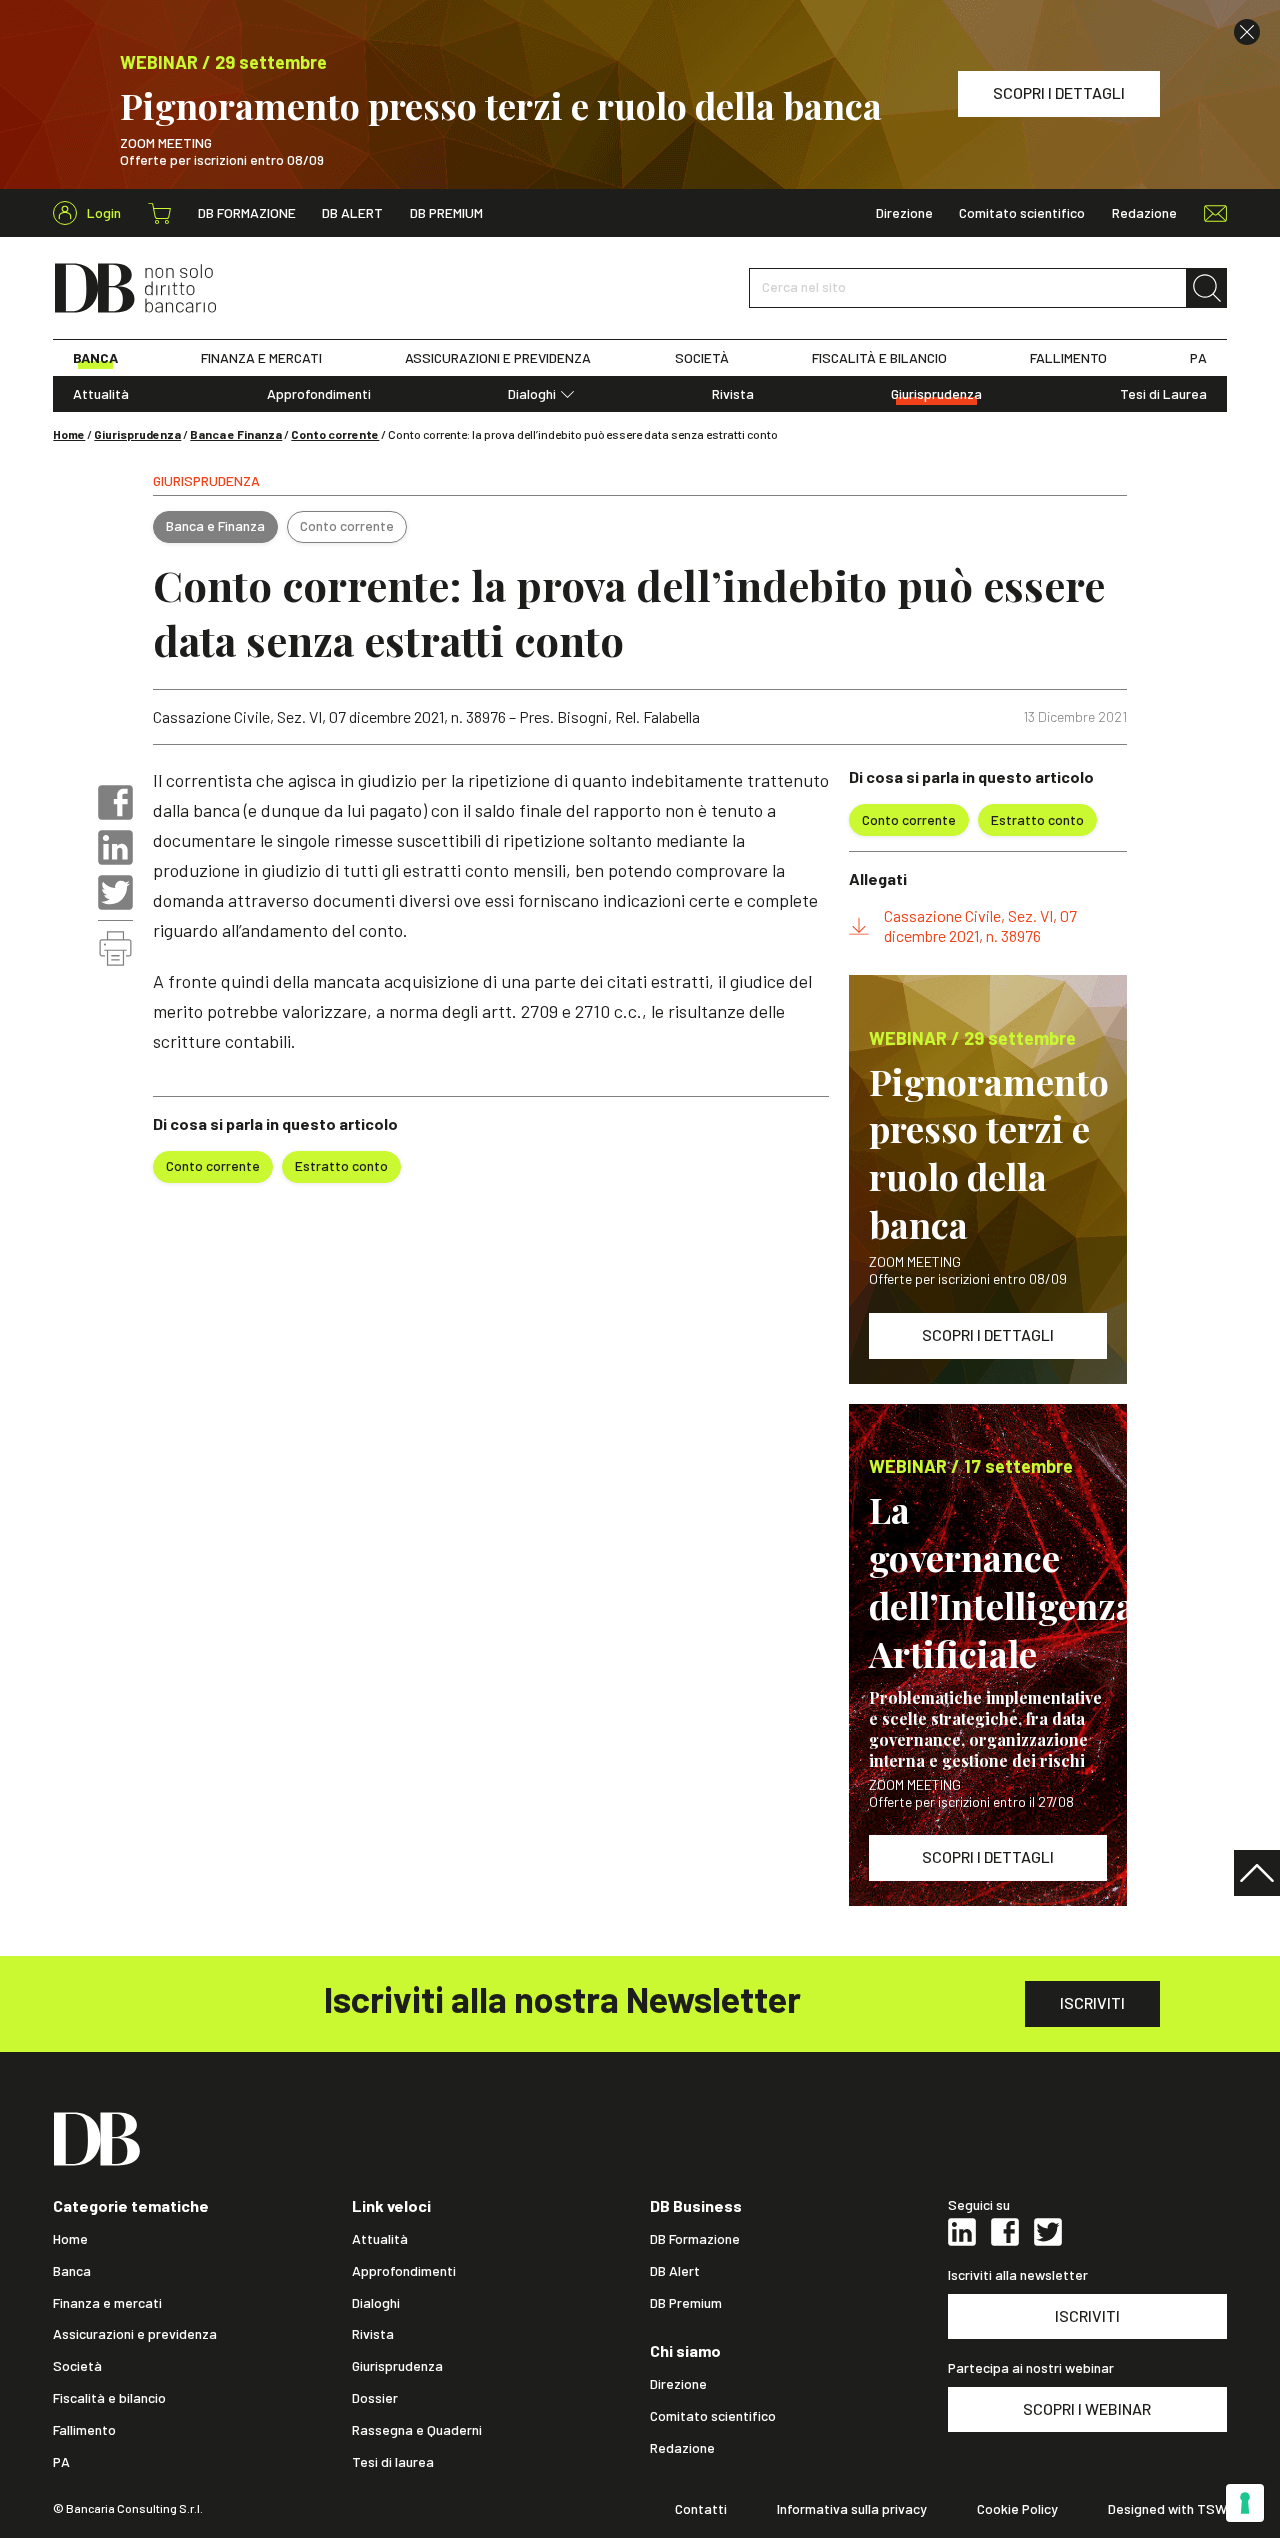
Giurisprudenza (936, 394)
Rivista (733, 394)
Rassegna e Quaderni (417, 2430)
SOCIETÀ (702, 358)
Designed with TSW (1167, 2509)
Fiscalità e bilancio (109, 2398)
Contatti (701, 2509)
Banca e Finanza (236, 434)
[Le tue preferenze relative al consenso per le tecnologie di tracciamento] (1245, 2503)
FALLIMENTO (1068, 358)
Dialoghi (532, 394)
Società (77, 2366)
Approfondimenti (319, 394)
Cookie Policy (1017, 2509)
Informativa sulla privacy (852, 2509)
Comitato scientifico (1022, 213)
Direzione (904, 213)
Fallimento (84, 2430)
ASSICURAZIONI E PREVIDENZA (498, 358)
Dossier (375, 2398)
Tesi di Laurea (1163, 394)
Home (69, 434)
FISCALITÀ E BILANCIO (879, 358)
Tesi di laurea (393, 2462)
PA (1198, 358)
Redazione (1144, 213)
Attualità (101, 394)
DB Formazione (247, 213)
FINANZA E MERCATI (261, 358)
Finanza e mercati (107, 2303)
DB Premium (446, 213)
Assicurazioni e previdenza (135, 2334)
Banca (72, 2271)
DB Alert (352, 213)
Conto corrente (335, 434)
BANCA (95, 358)
